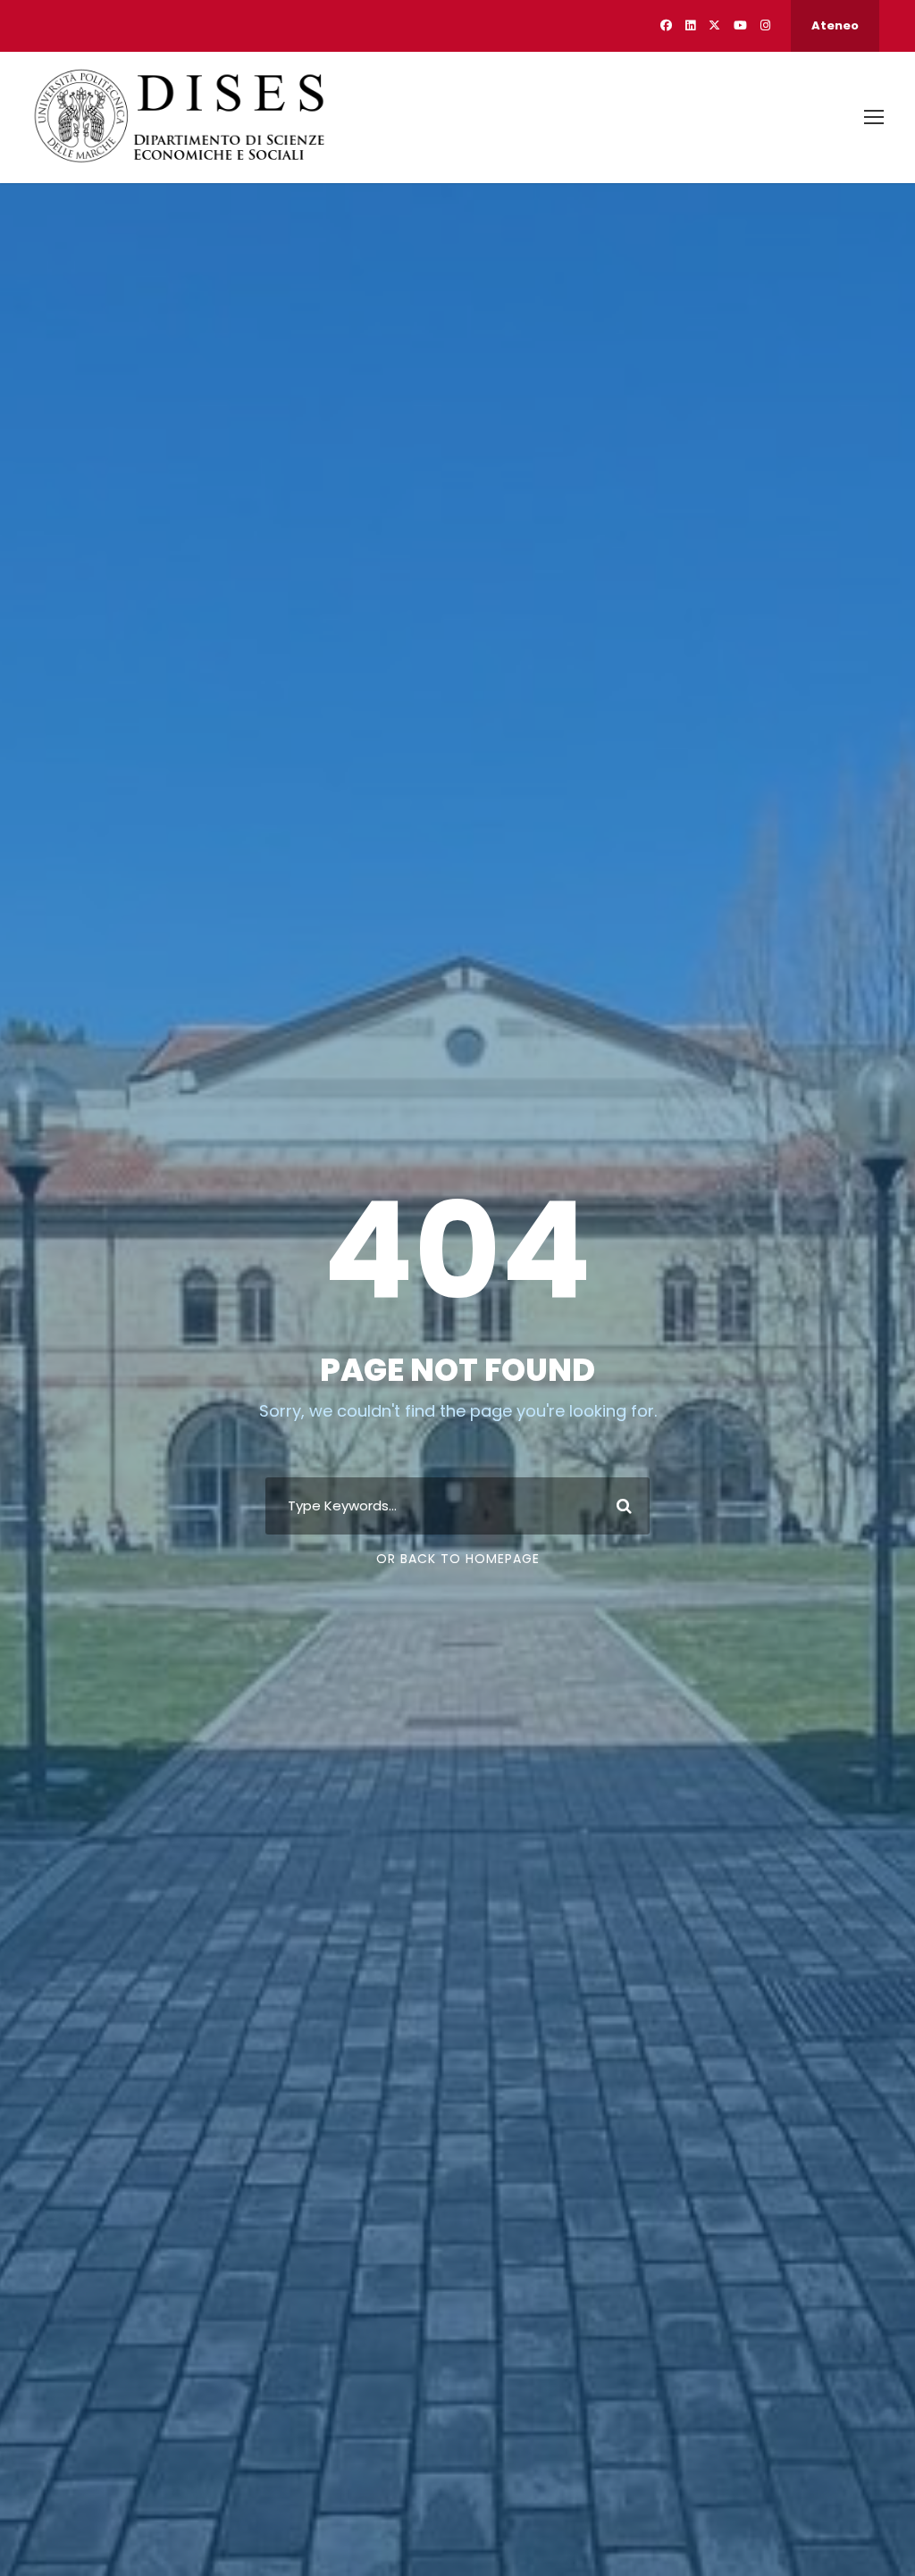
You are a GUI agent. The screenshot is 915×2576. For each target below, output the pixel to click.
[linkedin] (690, 25)
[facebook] (666, 25)
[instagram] (765, 25)
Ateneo (835, 25)
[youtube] (740, 25)
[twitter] (714, 25)
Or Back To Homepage (458, 1559)
